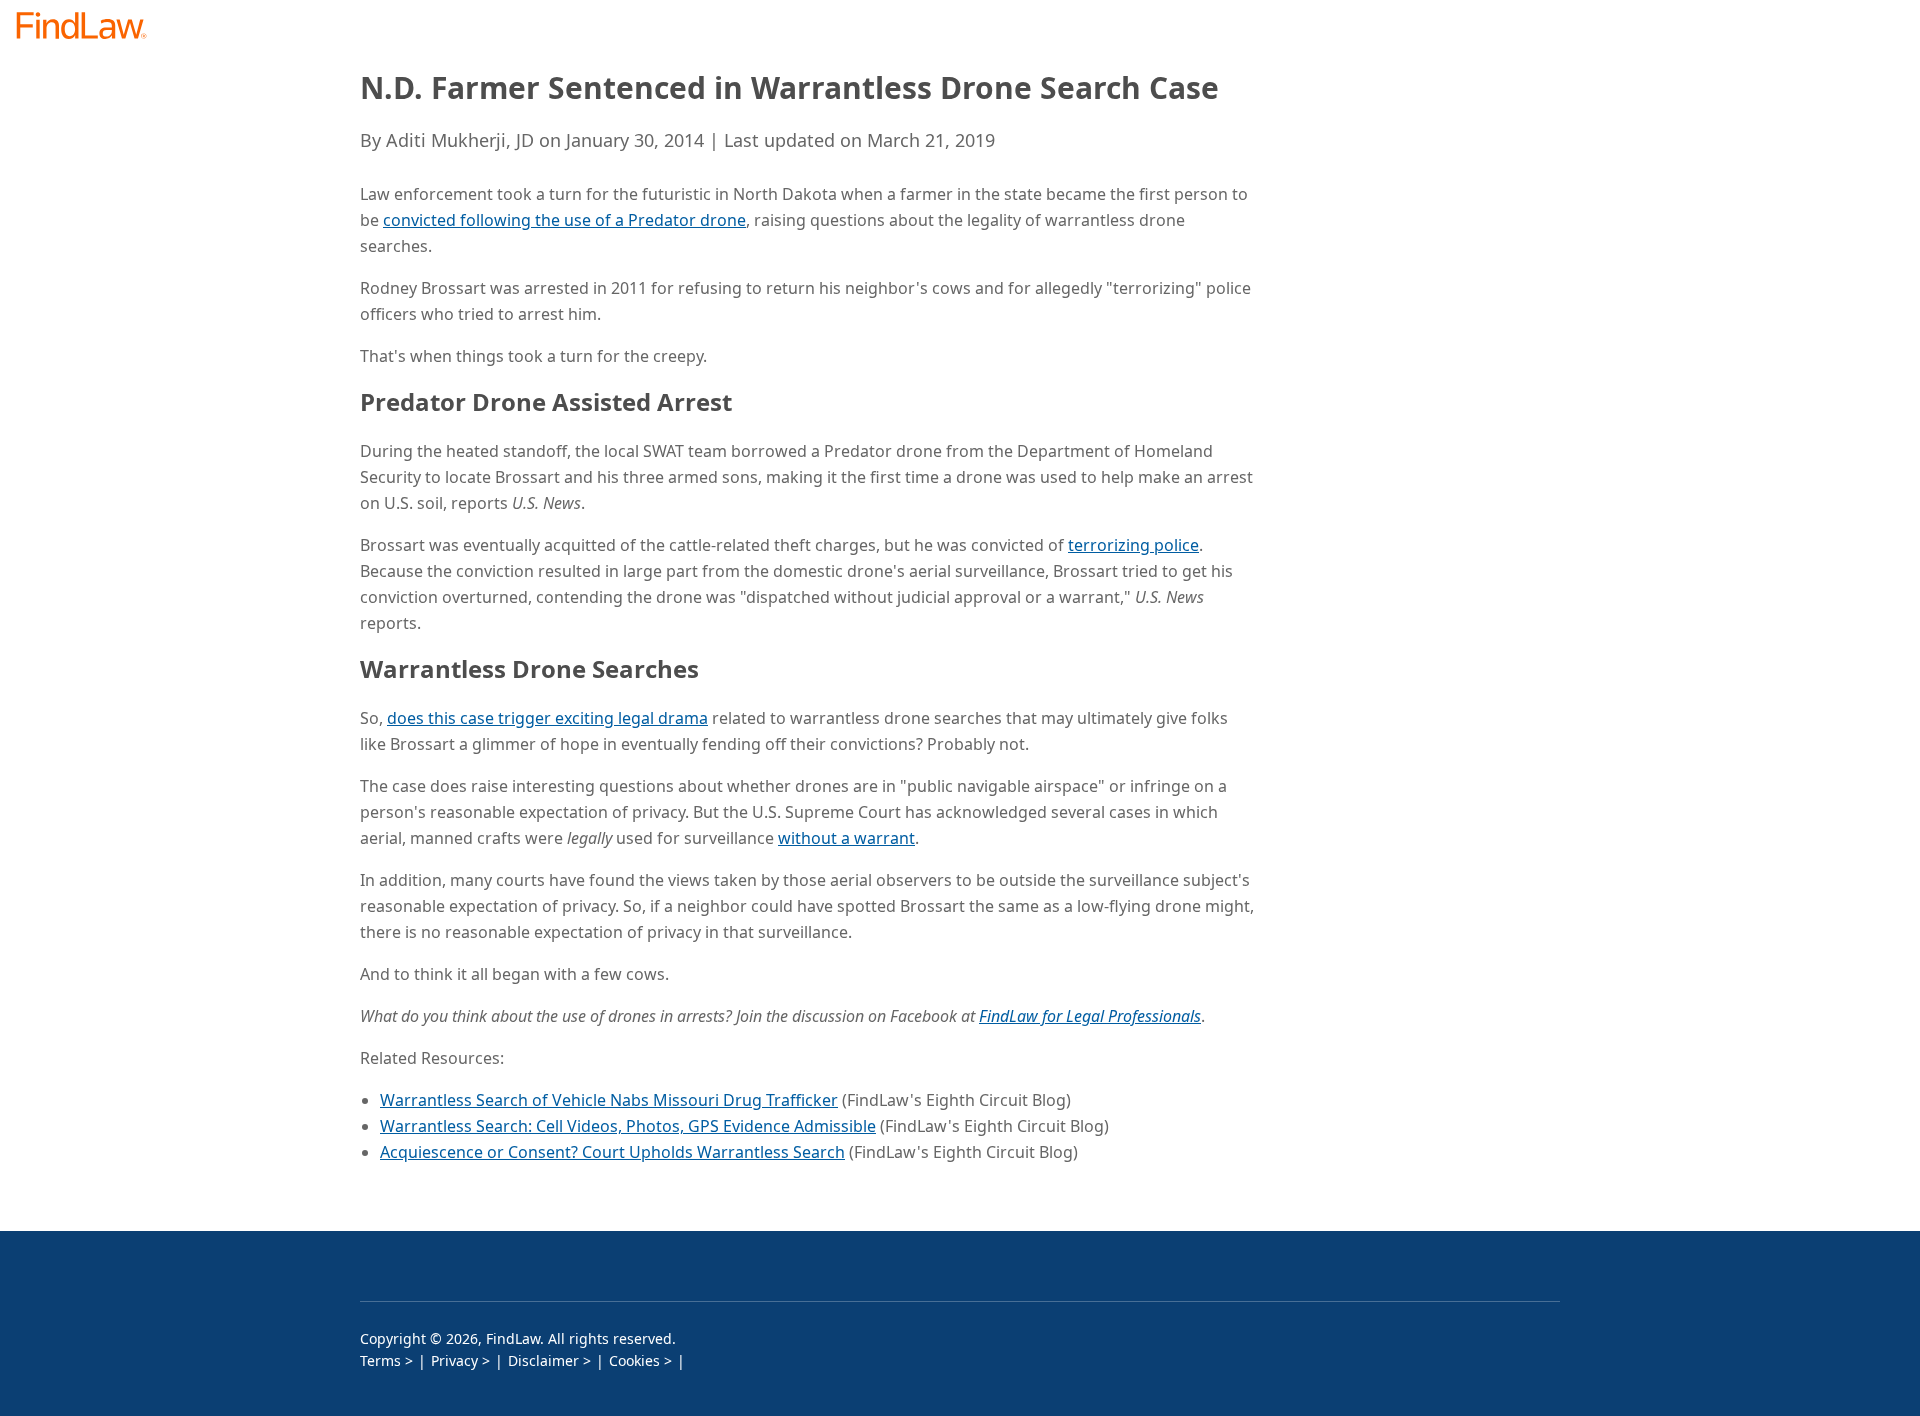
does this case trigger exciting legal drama (547, 718)
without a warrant (846, 838)
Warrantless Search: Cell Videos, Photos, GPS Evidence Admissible (628, 1126)
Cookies (634, 1360)
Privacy (454, 1360)
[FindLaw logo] (89, 27)
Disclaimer (543, 1360)
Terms (380, 1360)
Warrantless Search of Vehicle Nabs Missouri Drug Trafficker (609, 1100)
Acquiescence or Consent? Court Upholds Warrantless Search (612, 1152)
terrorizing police (1133, 545)
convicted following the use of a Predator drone (564, 220)
